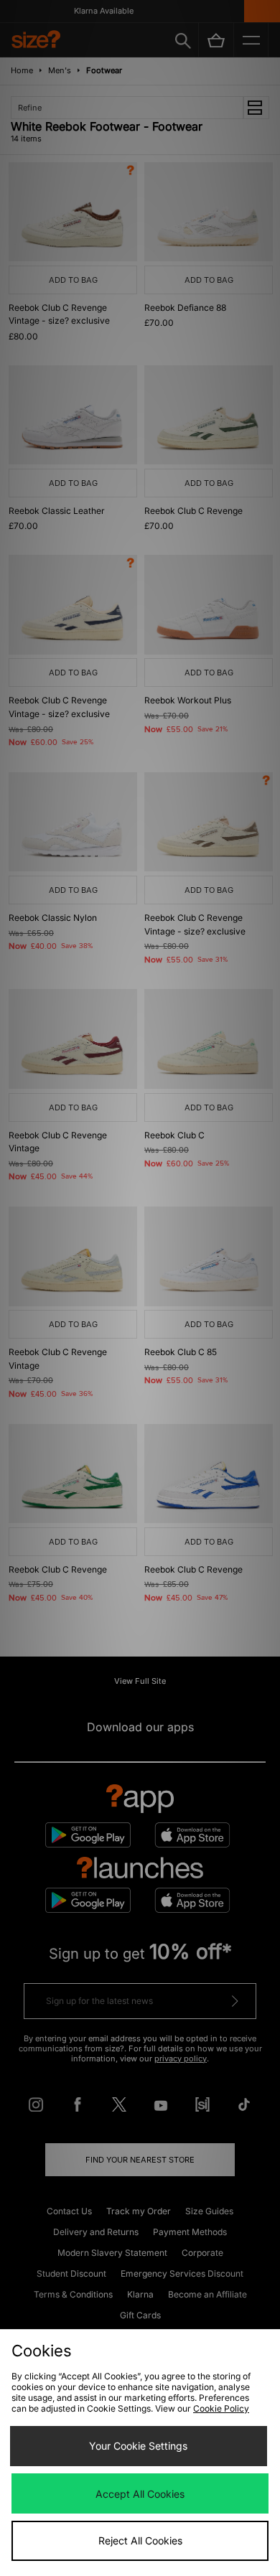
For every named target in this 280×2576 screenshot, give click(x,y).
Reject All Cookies (140, 2540)
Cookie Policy (221, 2408)
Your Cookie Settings (138, 2446)
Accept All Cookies (140, 2494)
